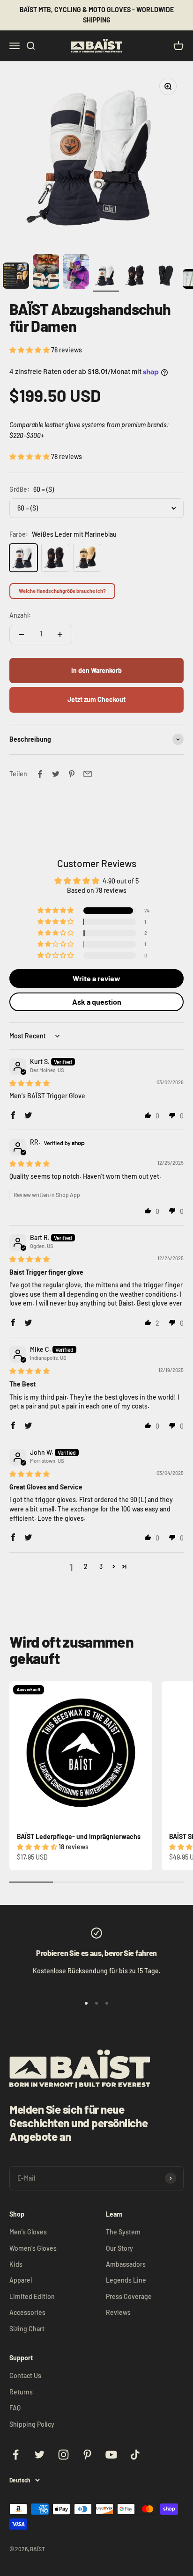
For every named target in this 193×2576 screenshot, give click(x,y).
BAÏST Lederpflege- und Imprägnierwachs (79, 1836)
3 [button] (101, 1566)
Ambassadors (126, 2264)
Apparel (21, 2280)
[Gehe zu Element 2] (16, 277)
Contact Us (25, 2375)
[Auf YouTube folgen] (111, 2455)
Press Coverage (129, 2296)
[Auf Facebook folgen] (16, 2455)
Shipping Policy (32, 2424)
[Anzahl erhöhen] (60, 635)
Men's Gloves (28, 2232)
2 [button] (86, 1566)
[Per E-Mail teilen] (88, 774)
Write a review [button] (96, 978)
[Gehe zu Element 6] (136, 277)
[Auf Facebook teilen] (40, 774)
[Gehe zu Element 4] (76, 273)
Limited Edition (32, 2296)
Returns (21, 2392)
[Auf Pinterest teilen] (72, 774)
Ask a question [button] (97, 1002)
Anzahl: (20, 615)
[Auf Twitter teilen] (56, 774)
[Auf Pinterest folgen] (87, 2455)
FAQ (15, 2408)
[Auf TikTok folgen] (135, 2455)
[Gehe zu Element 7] (166, 277)
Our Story (119, 2248)
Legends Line (126, 2280)
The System (123, 2232)
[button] (30, 350)
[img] (30, 1083)
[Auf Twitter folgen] (40, 2455)
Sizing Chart (27, 2329)
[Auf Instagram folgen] (63, 2455)
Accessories (27, 2312)
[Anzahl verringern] (22, 635)
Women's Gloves (33, 2248)
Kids (16, 2264)
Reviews (118, 2312)
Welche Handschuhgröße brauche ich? (62, 591)
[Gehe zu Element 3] (46, 273)
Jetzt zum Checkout (96, 699)
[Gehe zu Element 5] (106, 277)
